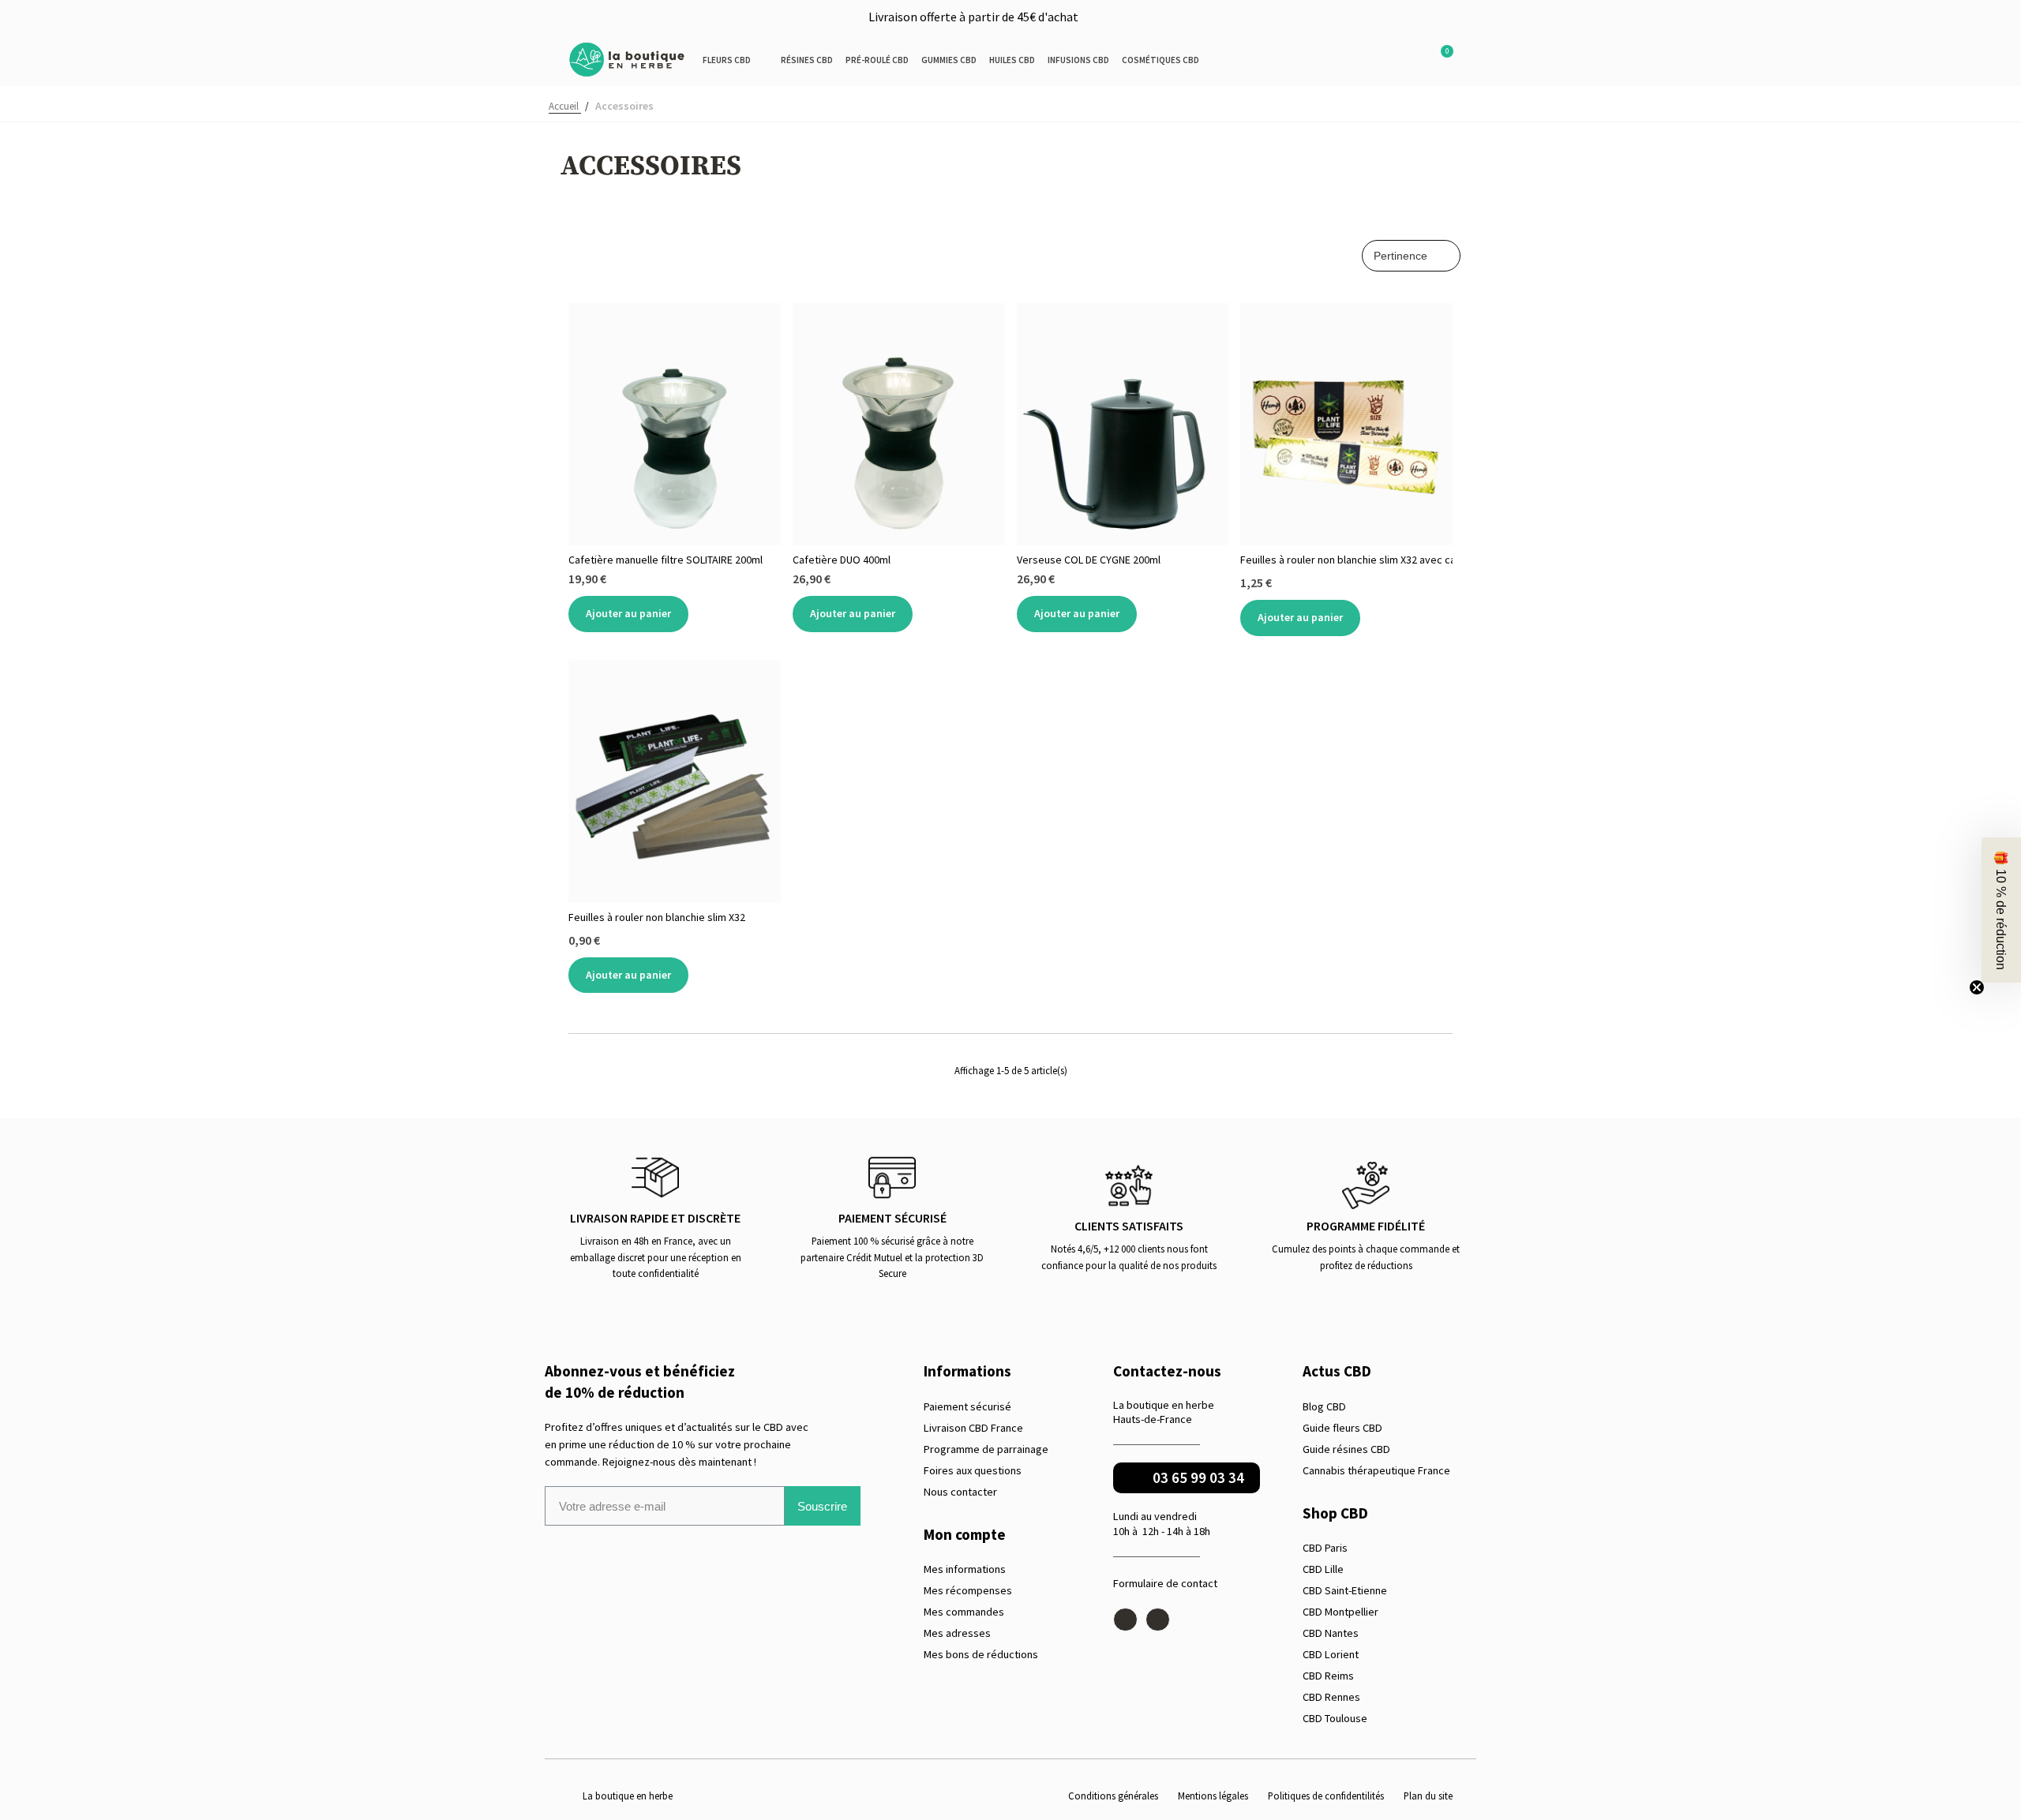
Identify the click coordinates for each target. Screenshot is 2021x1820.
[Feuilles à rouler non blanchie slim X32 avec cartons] (1346, 424)
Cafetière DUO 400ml (842, 560)
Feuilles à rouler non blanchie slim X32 (657, 917)
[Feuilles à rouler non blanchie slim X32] (675, 782)
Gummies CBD (949, 60)
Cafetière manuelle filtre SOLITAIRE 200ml (666, 560)
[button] (1375, 60)
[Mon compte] (1412, 60)
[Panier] (1439, 60)
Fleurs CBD (727, 60)
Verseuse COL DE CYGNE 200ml (1089, 560)
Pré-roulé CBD (877, 60)
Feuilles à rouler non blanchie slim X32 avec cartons (1346, 560)
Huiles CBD (1012, 60)
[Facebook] (1125, 1620)
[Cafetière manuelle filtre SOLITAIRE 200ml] (675, 424)
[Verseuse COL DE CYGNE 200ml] (1123, 424)
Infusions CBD (1078, 60)
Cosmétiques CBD (1160, 60)
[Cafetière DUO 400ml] (899, 424)
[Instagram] (1158, 1620)
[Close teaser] (1977, 987)
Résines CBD (807, 60)
